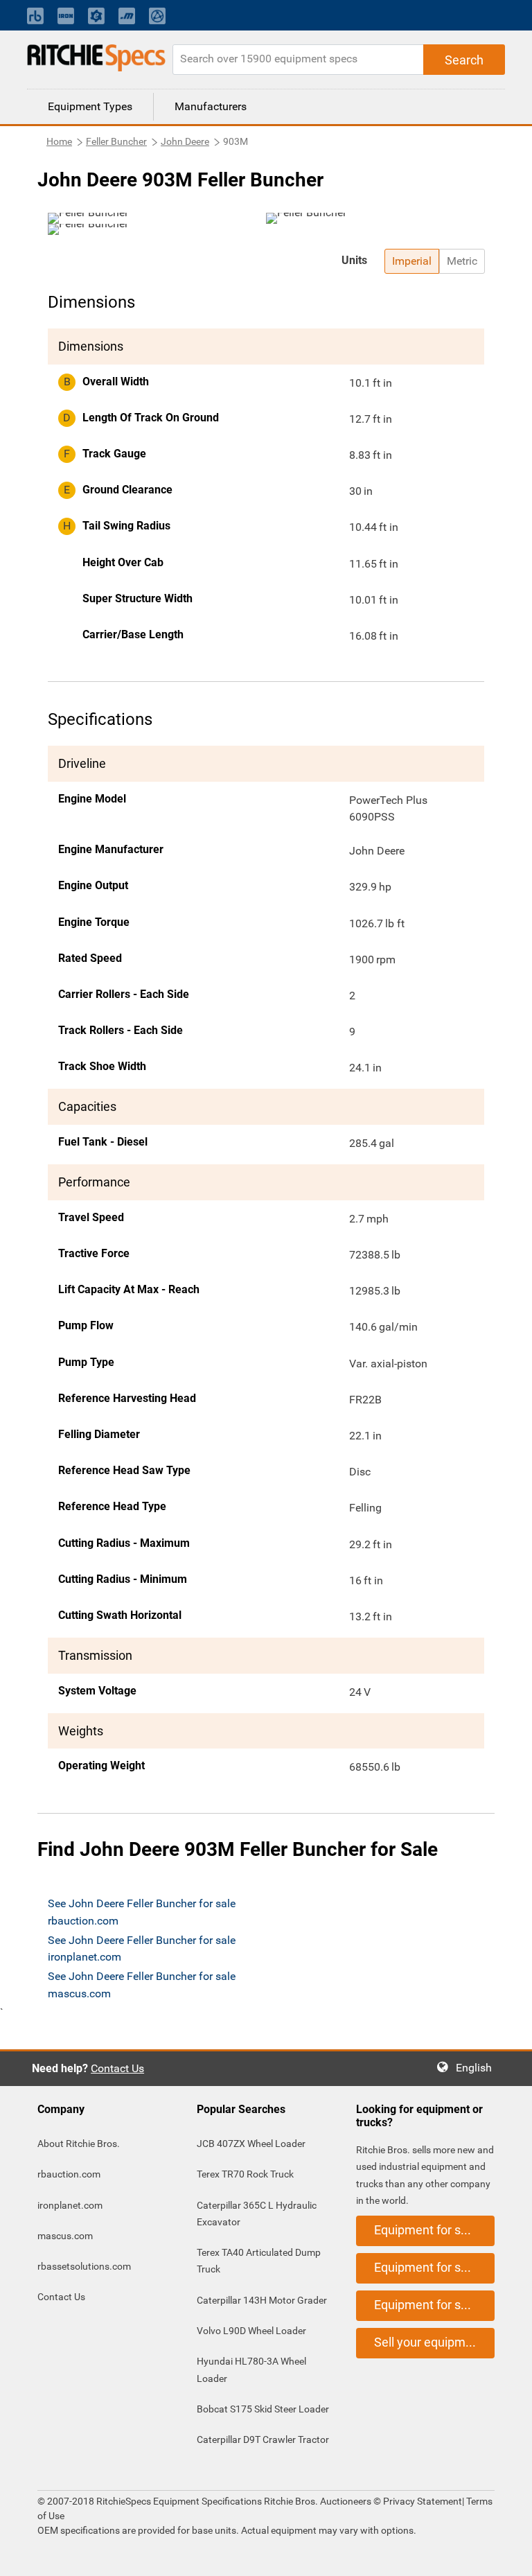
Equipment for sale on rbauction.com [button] (434, 2230)
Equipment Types (90, 106)
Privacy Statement (423, 2501)
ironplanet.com (70, 2205)
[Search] (464, 60)
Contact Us (117, 2068)
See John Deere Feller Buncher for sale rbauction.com (142, 1912)
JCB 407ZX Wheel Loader (251, 2144)
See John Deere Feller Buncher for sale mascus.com (142, 1984)
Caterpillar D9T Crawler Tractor (263, 2439)
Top (507, 2556)
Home (59, 141)
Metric (462, 261)
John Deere (185, 141)
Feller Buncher (116, 141)
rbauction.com (69, 2174)
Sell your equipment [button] (429, 2342)
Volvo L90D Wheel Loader (251, 2331)
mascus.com (65, 2236)
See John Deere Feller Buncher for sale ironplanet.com (142, 1948)
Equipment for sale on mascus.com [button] (434, 2305)
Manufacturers (211, 106)
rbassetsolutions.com (84, 2266)
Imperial (412, 261)
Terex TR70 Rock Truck (245, 2174)
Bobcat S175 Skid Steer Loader (263, 2409)
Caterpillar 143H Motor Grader (262, 2300)
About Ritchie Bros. (79, 2144)
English (478, 2068)
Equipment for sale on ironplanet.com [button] (434, 2267)
